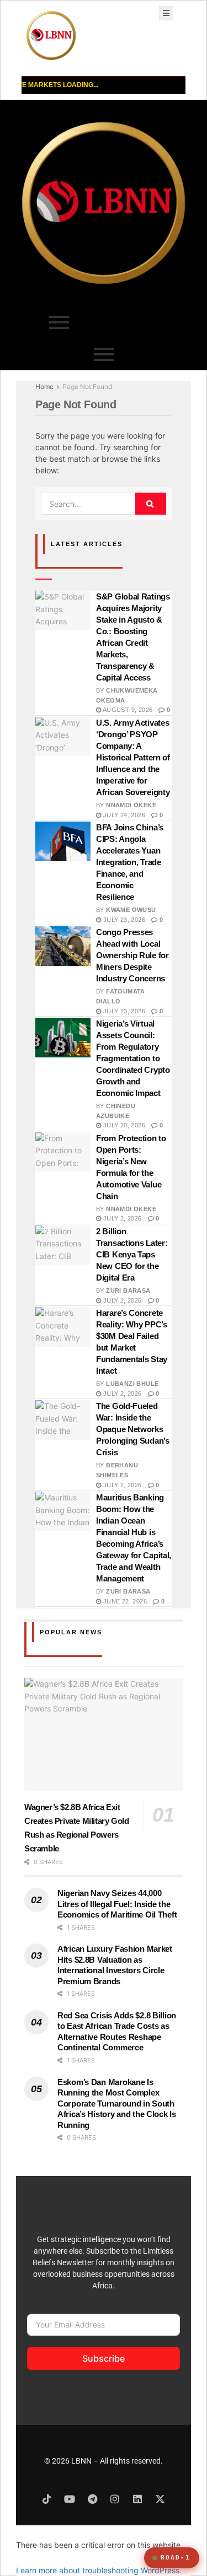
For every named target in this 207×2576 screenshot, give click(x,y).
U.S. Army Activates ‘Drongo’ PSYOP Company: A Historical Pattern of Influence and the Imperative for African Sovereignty (133, 757)
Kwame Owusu (131, 910)
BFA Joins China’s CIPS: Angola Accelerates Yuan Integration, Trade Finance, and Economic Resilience (130, 862)
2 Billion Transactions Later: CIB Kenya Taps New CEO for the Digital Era (132, 1254)
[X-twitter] (160, 2499)
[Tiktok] (47, 2499)
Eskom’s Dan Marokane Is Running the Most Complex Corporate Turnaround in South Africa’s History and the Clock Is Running (117, 2104)
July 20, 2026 (123, 1125)
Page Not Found (87, 387)
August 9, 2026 (127, 710)
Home (44, 387)
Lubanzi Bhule (132, 1384)
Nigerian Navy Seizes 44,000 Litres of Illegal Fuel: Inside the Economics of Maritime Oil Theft (117, 1904)
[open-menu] (166, 13)
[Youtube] (70, 2499)
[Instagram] (115, 2499)
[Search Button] (151, 504)
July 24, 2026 (123, 815)
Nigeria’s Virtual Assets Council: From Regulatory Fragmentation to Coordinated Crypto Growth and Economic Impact (133, 1058)
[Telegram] (92, 2499)
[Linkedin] (137, 2499)
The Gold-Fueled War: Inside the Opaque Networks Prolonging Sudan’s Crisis (133, 1429)
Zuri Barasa (128, 1290)
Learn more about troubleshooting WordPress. (99, 2570)
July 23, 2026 (123, 920)
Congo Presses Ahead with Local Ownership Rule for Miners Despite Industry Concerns (132, 955)
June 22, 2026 (124, 1601)
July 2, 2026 (121, 1218)
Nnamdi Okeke (131, 805)
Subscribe (104, 2358)
